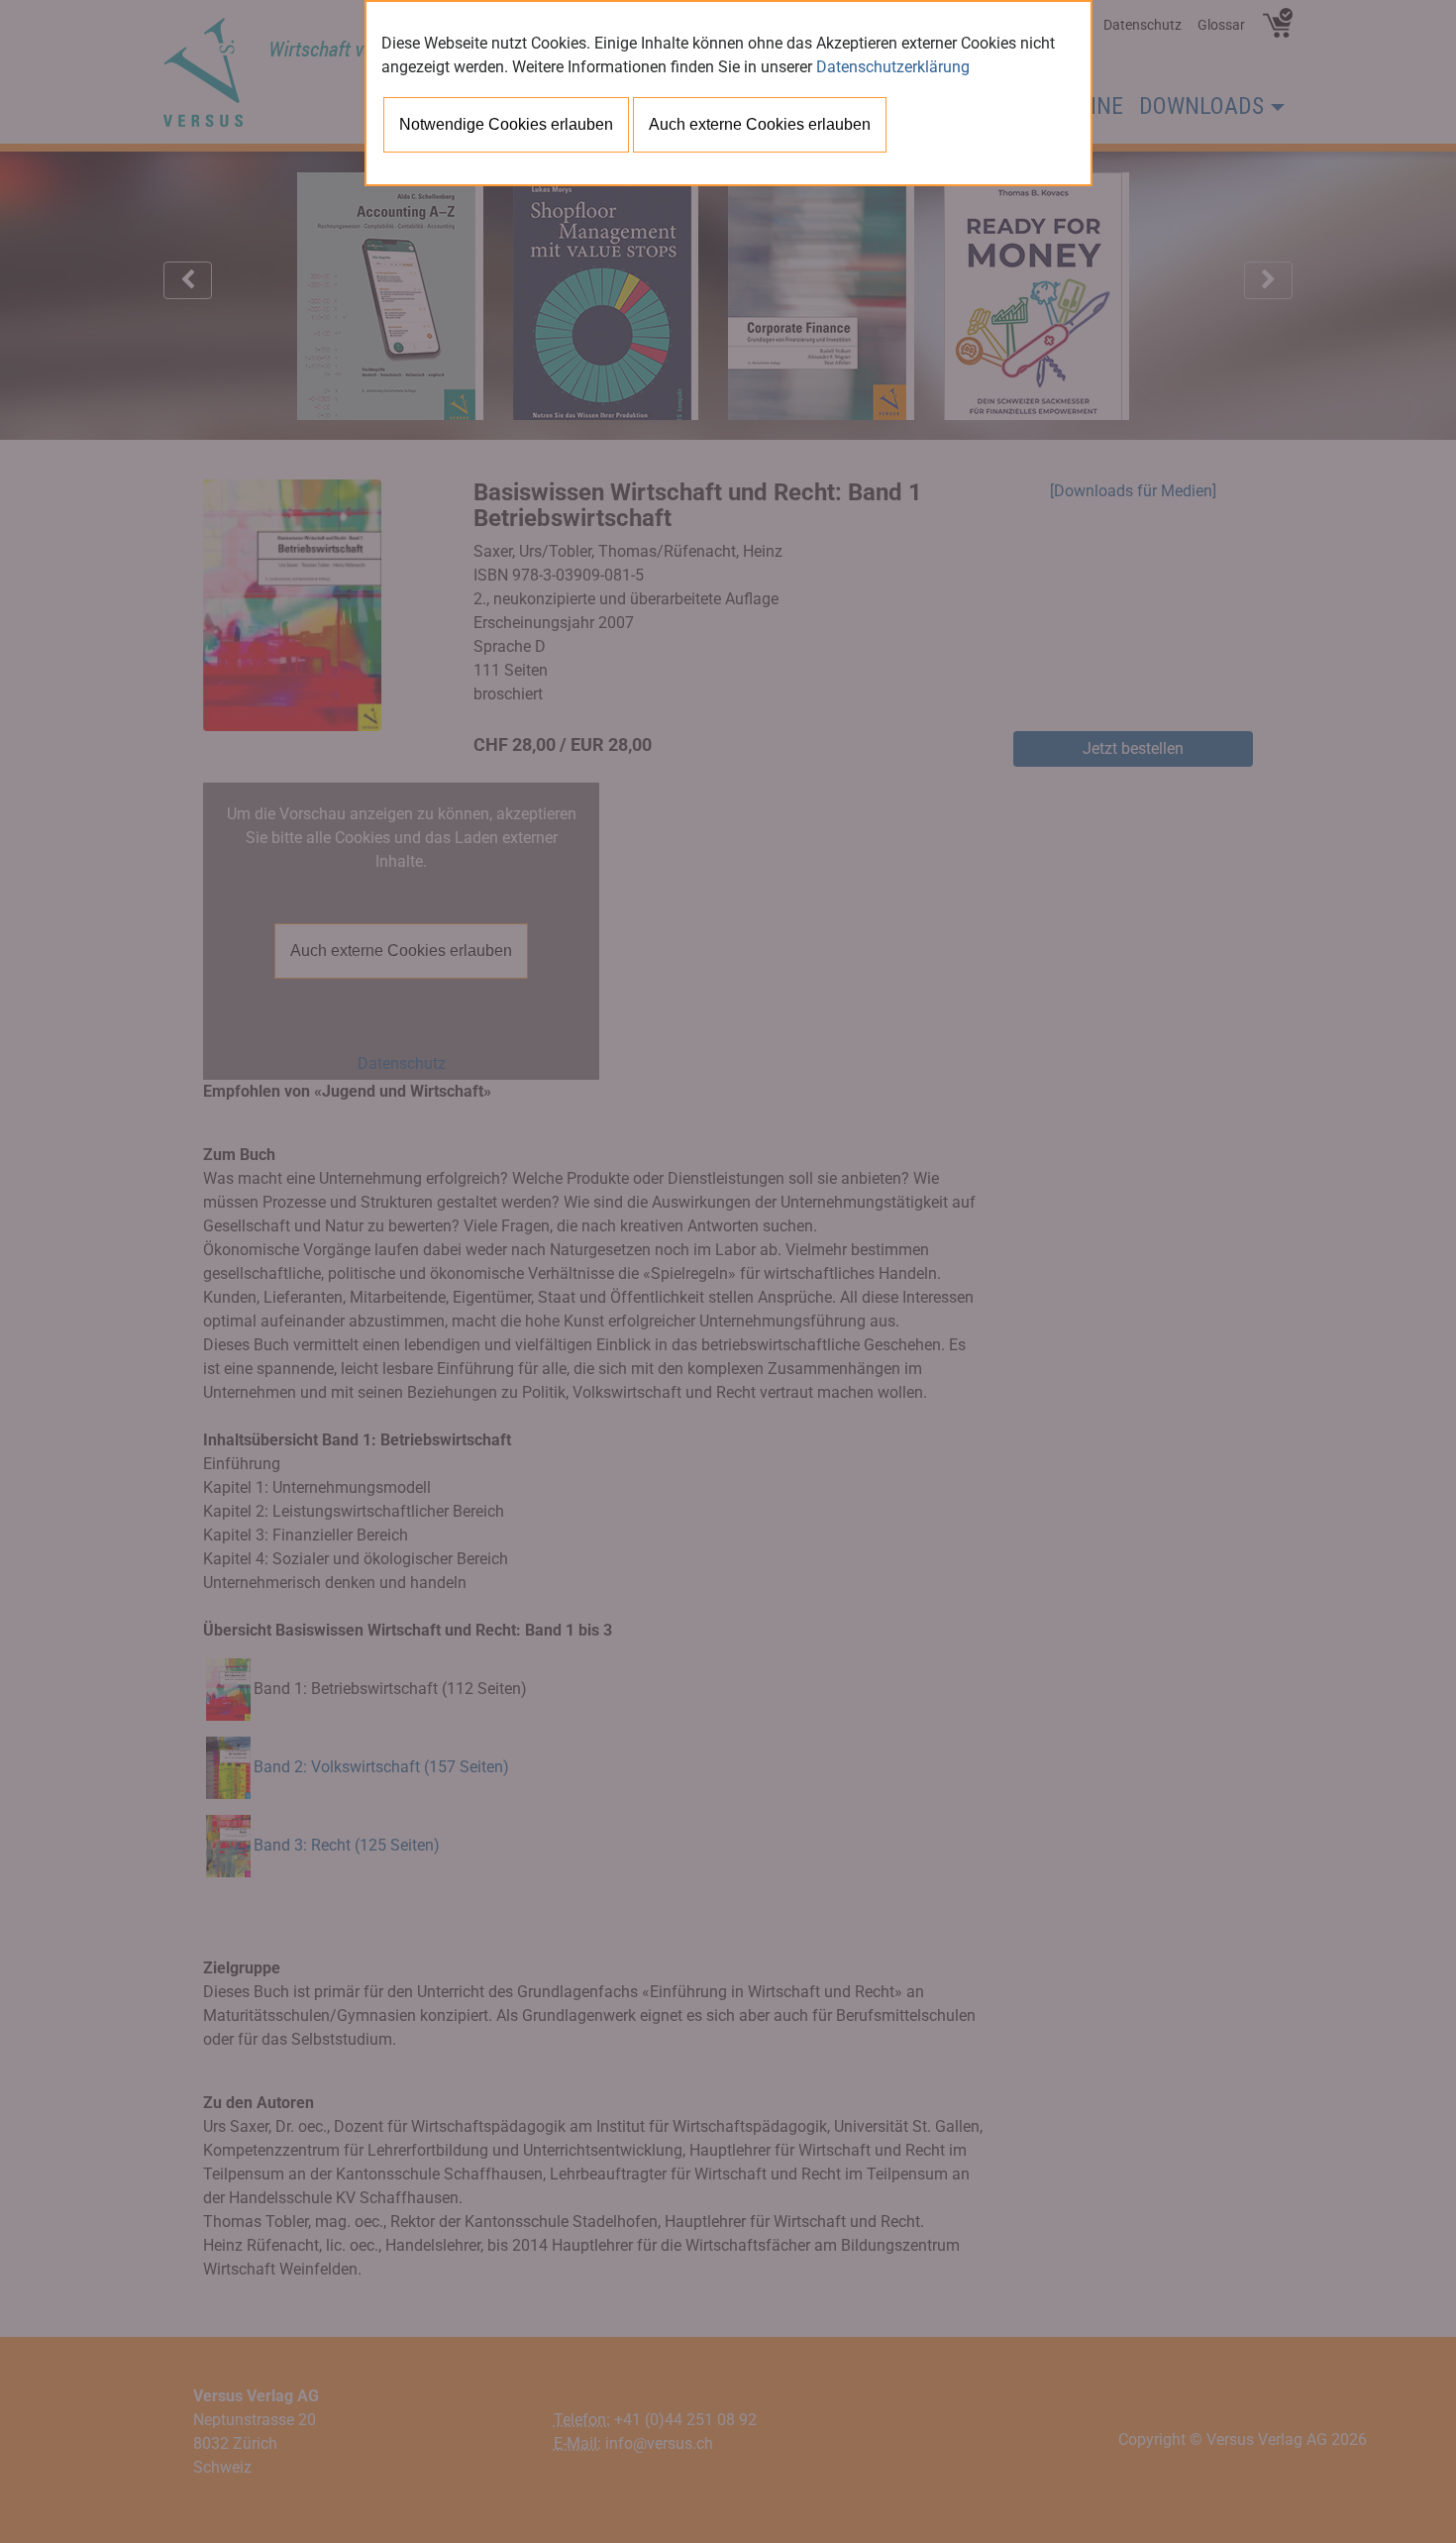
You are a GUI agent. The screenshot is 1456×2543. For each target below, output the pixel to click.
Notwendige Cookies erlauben (506, 124)
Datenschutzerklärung (893, 67)
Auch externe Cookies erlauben (760, 124)
